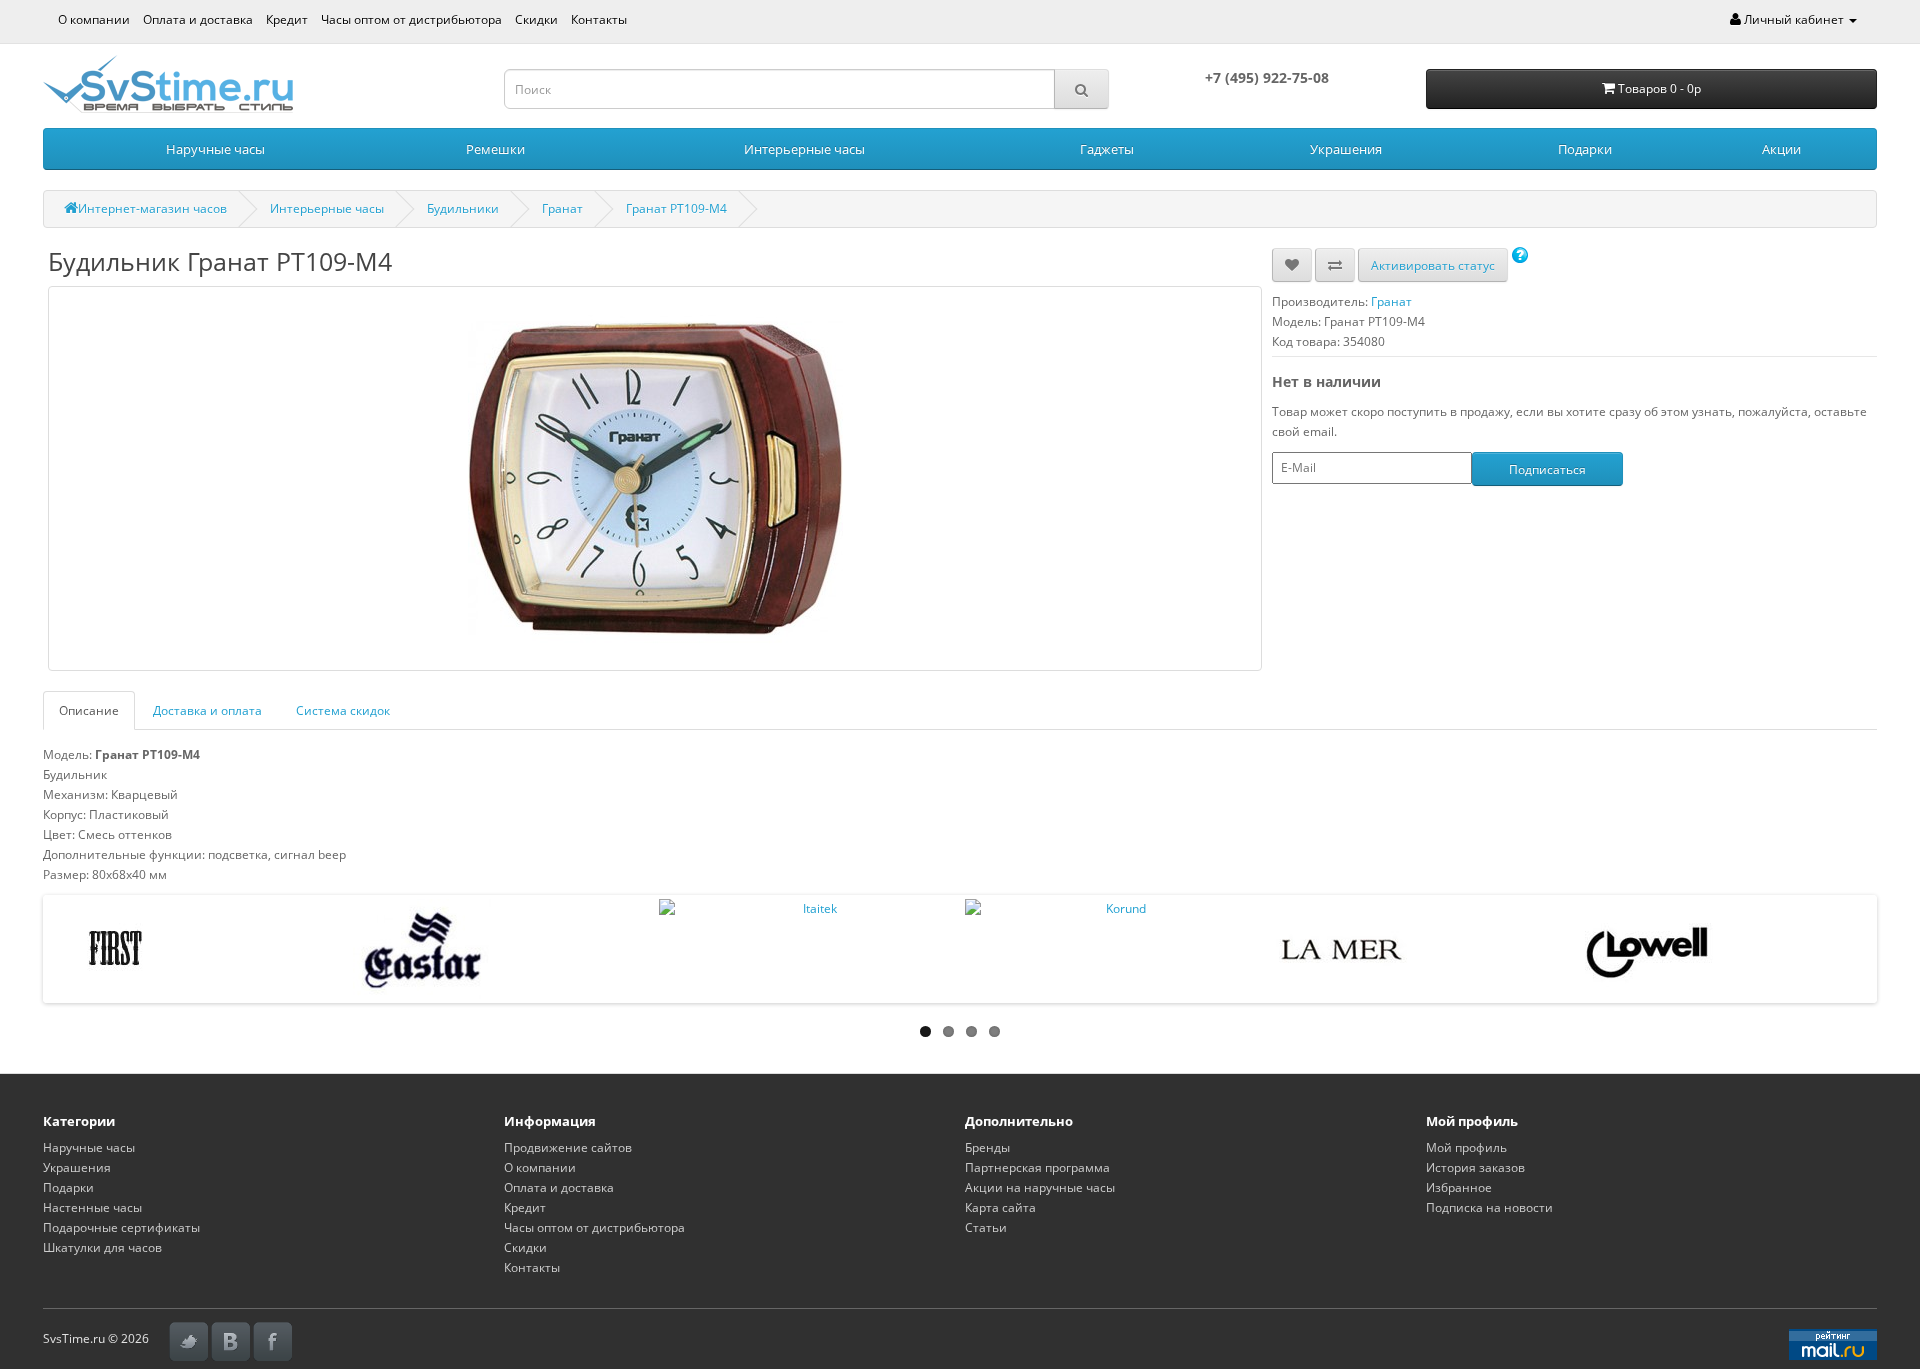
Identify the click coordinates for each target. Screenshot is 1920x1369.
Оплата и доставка (198, 19)
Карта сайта (1000, 1207)
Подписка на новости (1489, 1207)
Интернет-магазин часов (152, 208)
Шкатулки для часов (102, 1247)
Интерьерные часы (804, 149)
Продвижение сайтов (568, 1147)
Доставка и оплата (207, 710)
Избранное (1459, 1187)
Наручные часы (215, 149)
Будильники (463, 208)
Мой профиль (1466, 1147)
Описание (89, 710)
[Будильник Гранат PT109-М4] (655, 478)
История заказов (1475, 1167)
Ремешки (495, 149)
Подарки (1585, 149)
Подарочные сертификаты (121, 1227)
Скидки (536, 19)
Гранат (562, 208)
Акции (1781, 149)
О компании (94, 19)
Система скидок (343, 710)
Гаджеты (1107, 149)
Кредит (287, 19)
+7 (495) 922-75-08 (1267, 77)
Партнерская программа (1037, 1167)
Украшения (1346, 149)
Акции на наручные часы (1040, 1187)
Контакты (599, 19)
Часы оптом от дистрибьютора (411, 19)
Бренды (987, 1147)
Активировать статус (1433, 265)
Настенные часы (92, 1207)
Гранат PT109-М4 (676, 208)
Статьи (986, 1227)
